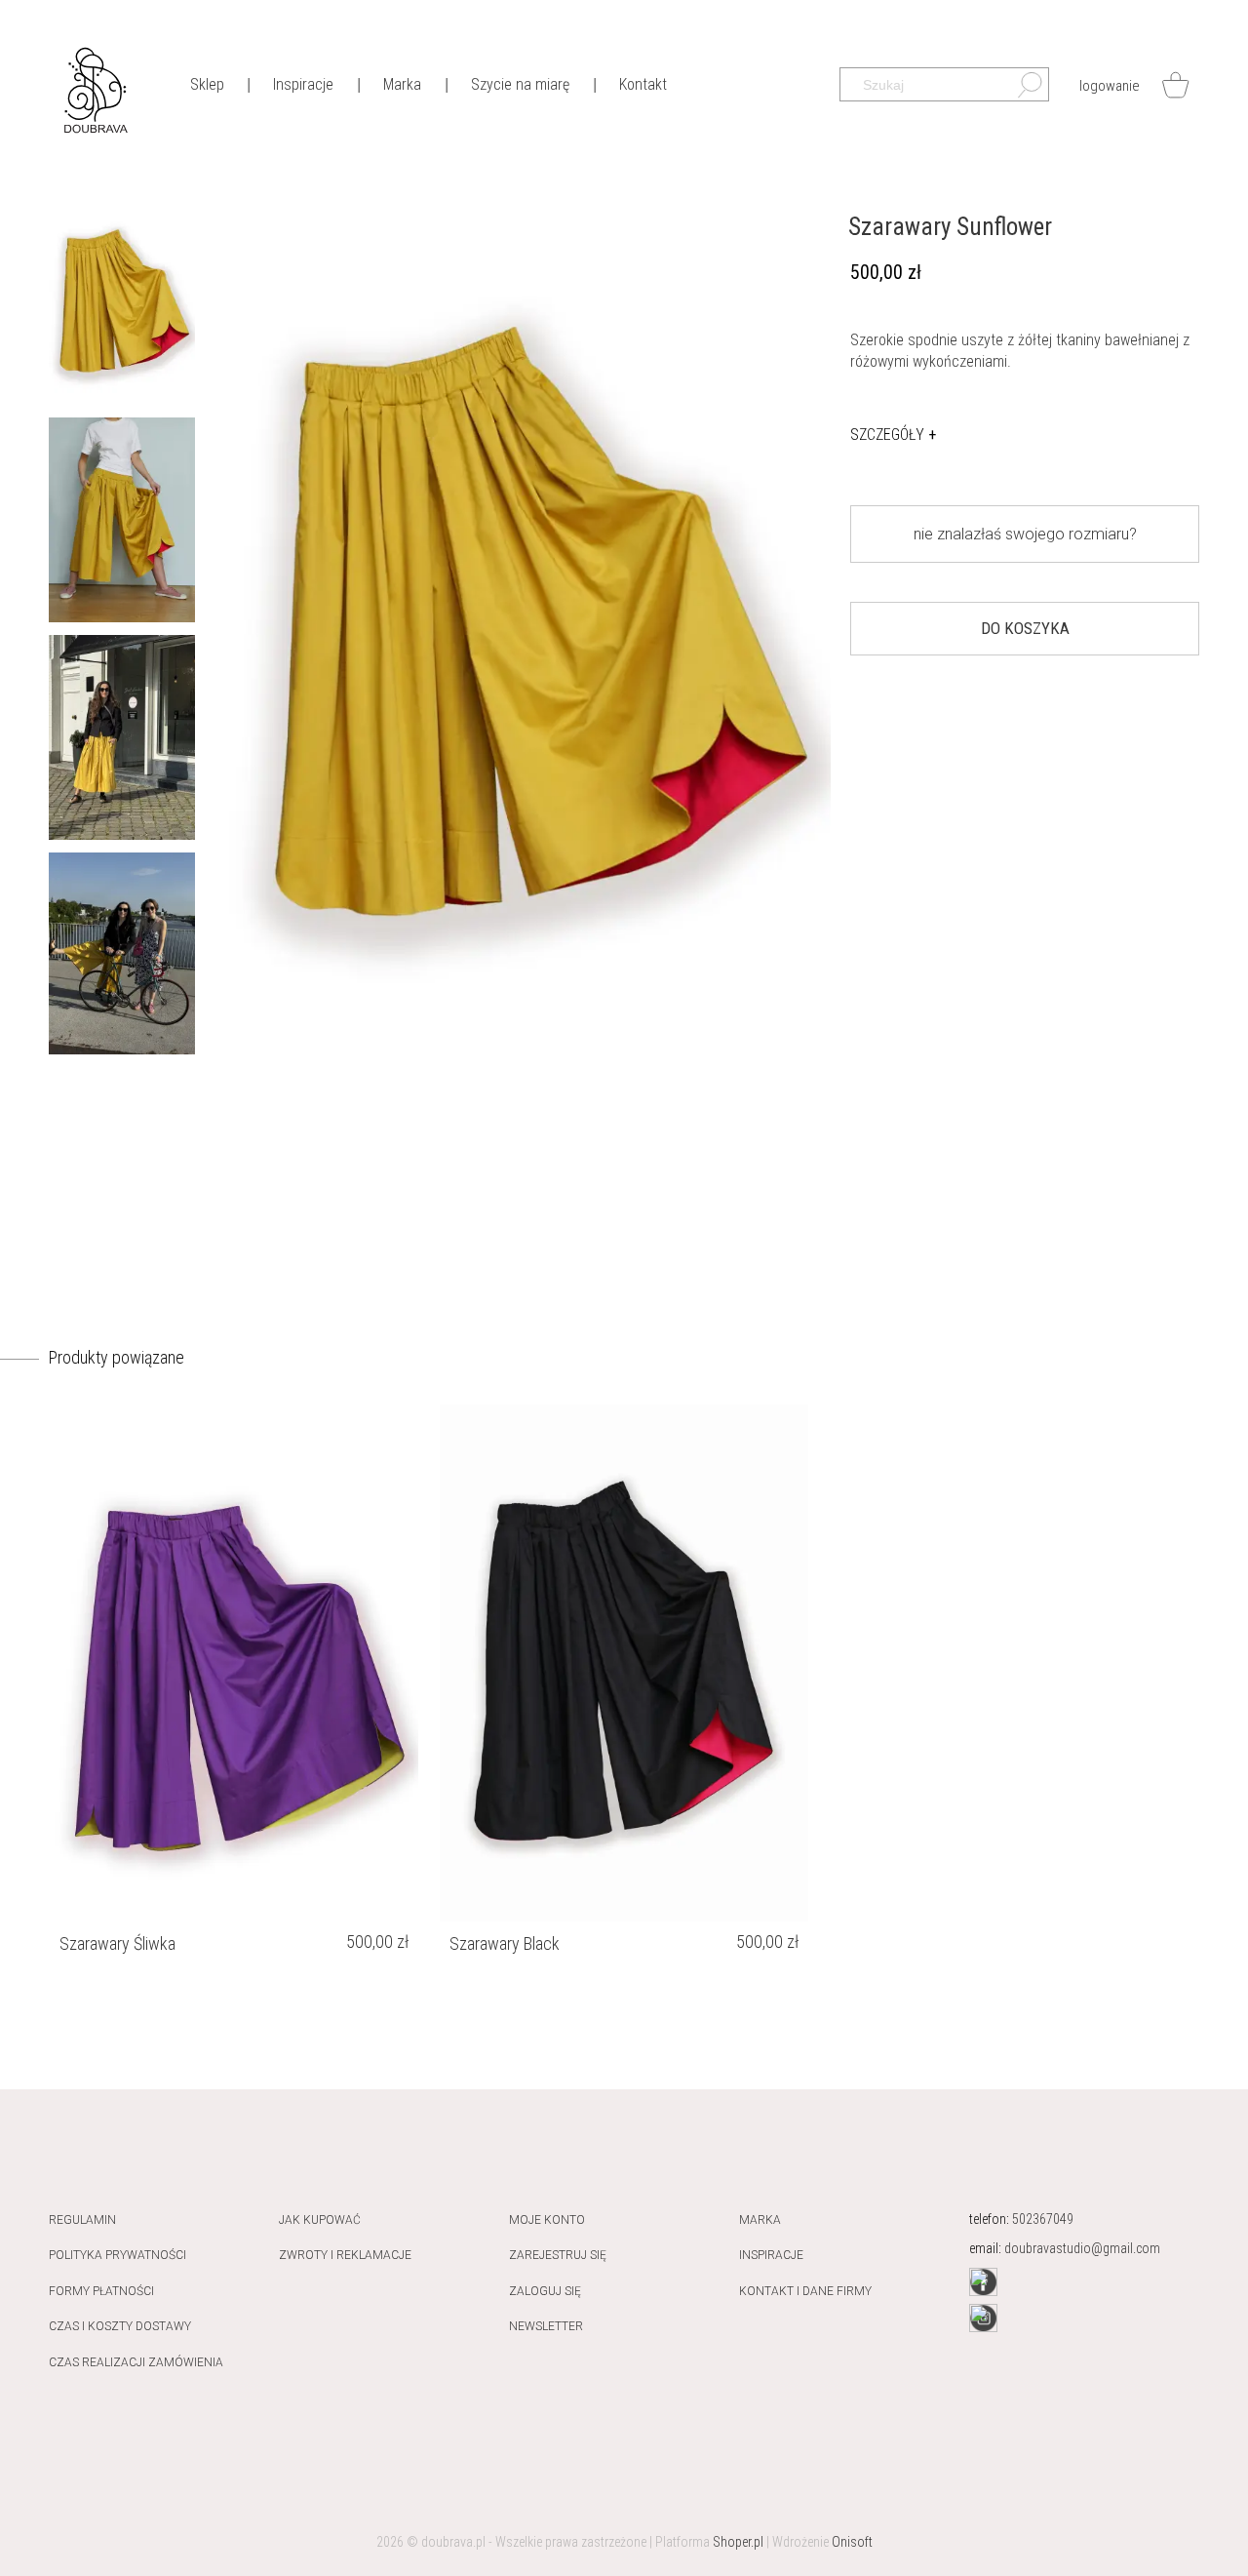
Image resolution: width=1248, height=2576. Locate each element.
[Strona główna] (95, 88)
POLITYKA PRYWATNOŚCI (117, 2255)
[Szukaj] (1020, 90)
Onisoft (852, 2542)
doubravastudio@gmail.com (1082, 2248)
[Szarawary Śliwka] (234, 1663)
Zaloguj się (545, 2291)
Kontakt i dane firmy (805, 2291)
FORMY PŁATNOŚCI (101, 2291)
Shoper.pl (738, 2542)
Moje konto (547, 2220)
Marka (760, 2220)
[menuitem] (207, 83)
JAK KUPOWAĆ (320, 2220)
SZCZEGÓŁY (893, 435)
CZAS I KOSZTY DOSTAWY (120, 2326)
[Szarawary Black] (624, 1663)
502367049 (1043, 2219)
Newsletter (546, 2326)
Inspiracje (771, 2255)
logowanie (1110, 86)
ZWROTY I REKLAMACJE (345, 2255)
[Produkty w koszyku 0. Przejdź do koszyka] (1175, 85)
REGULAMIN (82, 2220)
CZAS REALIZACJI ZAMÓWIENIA (136, 2362)
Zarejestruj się (558, 2255)
